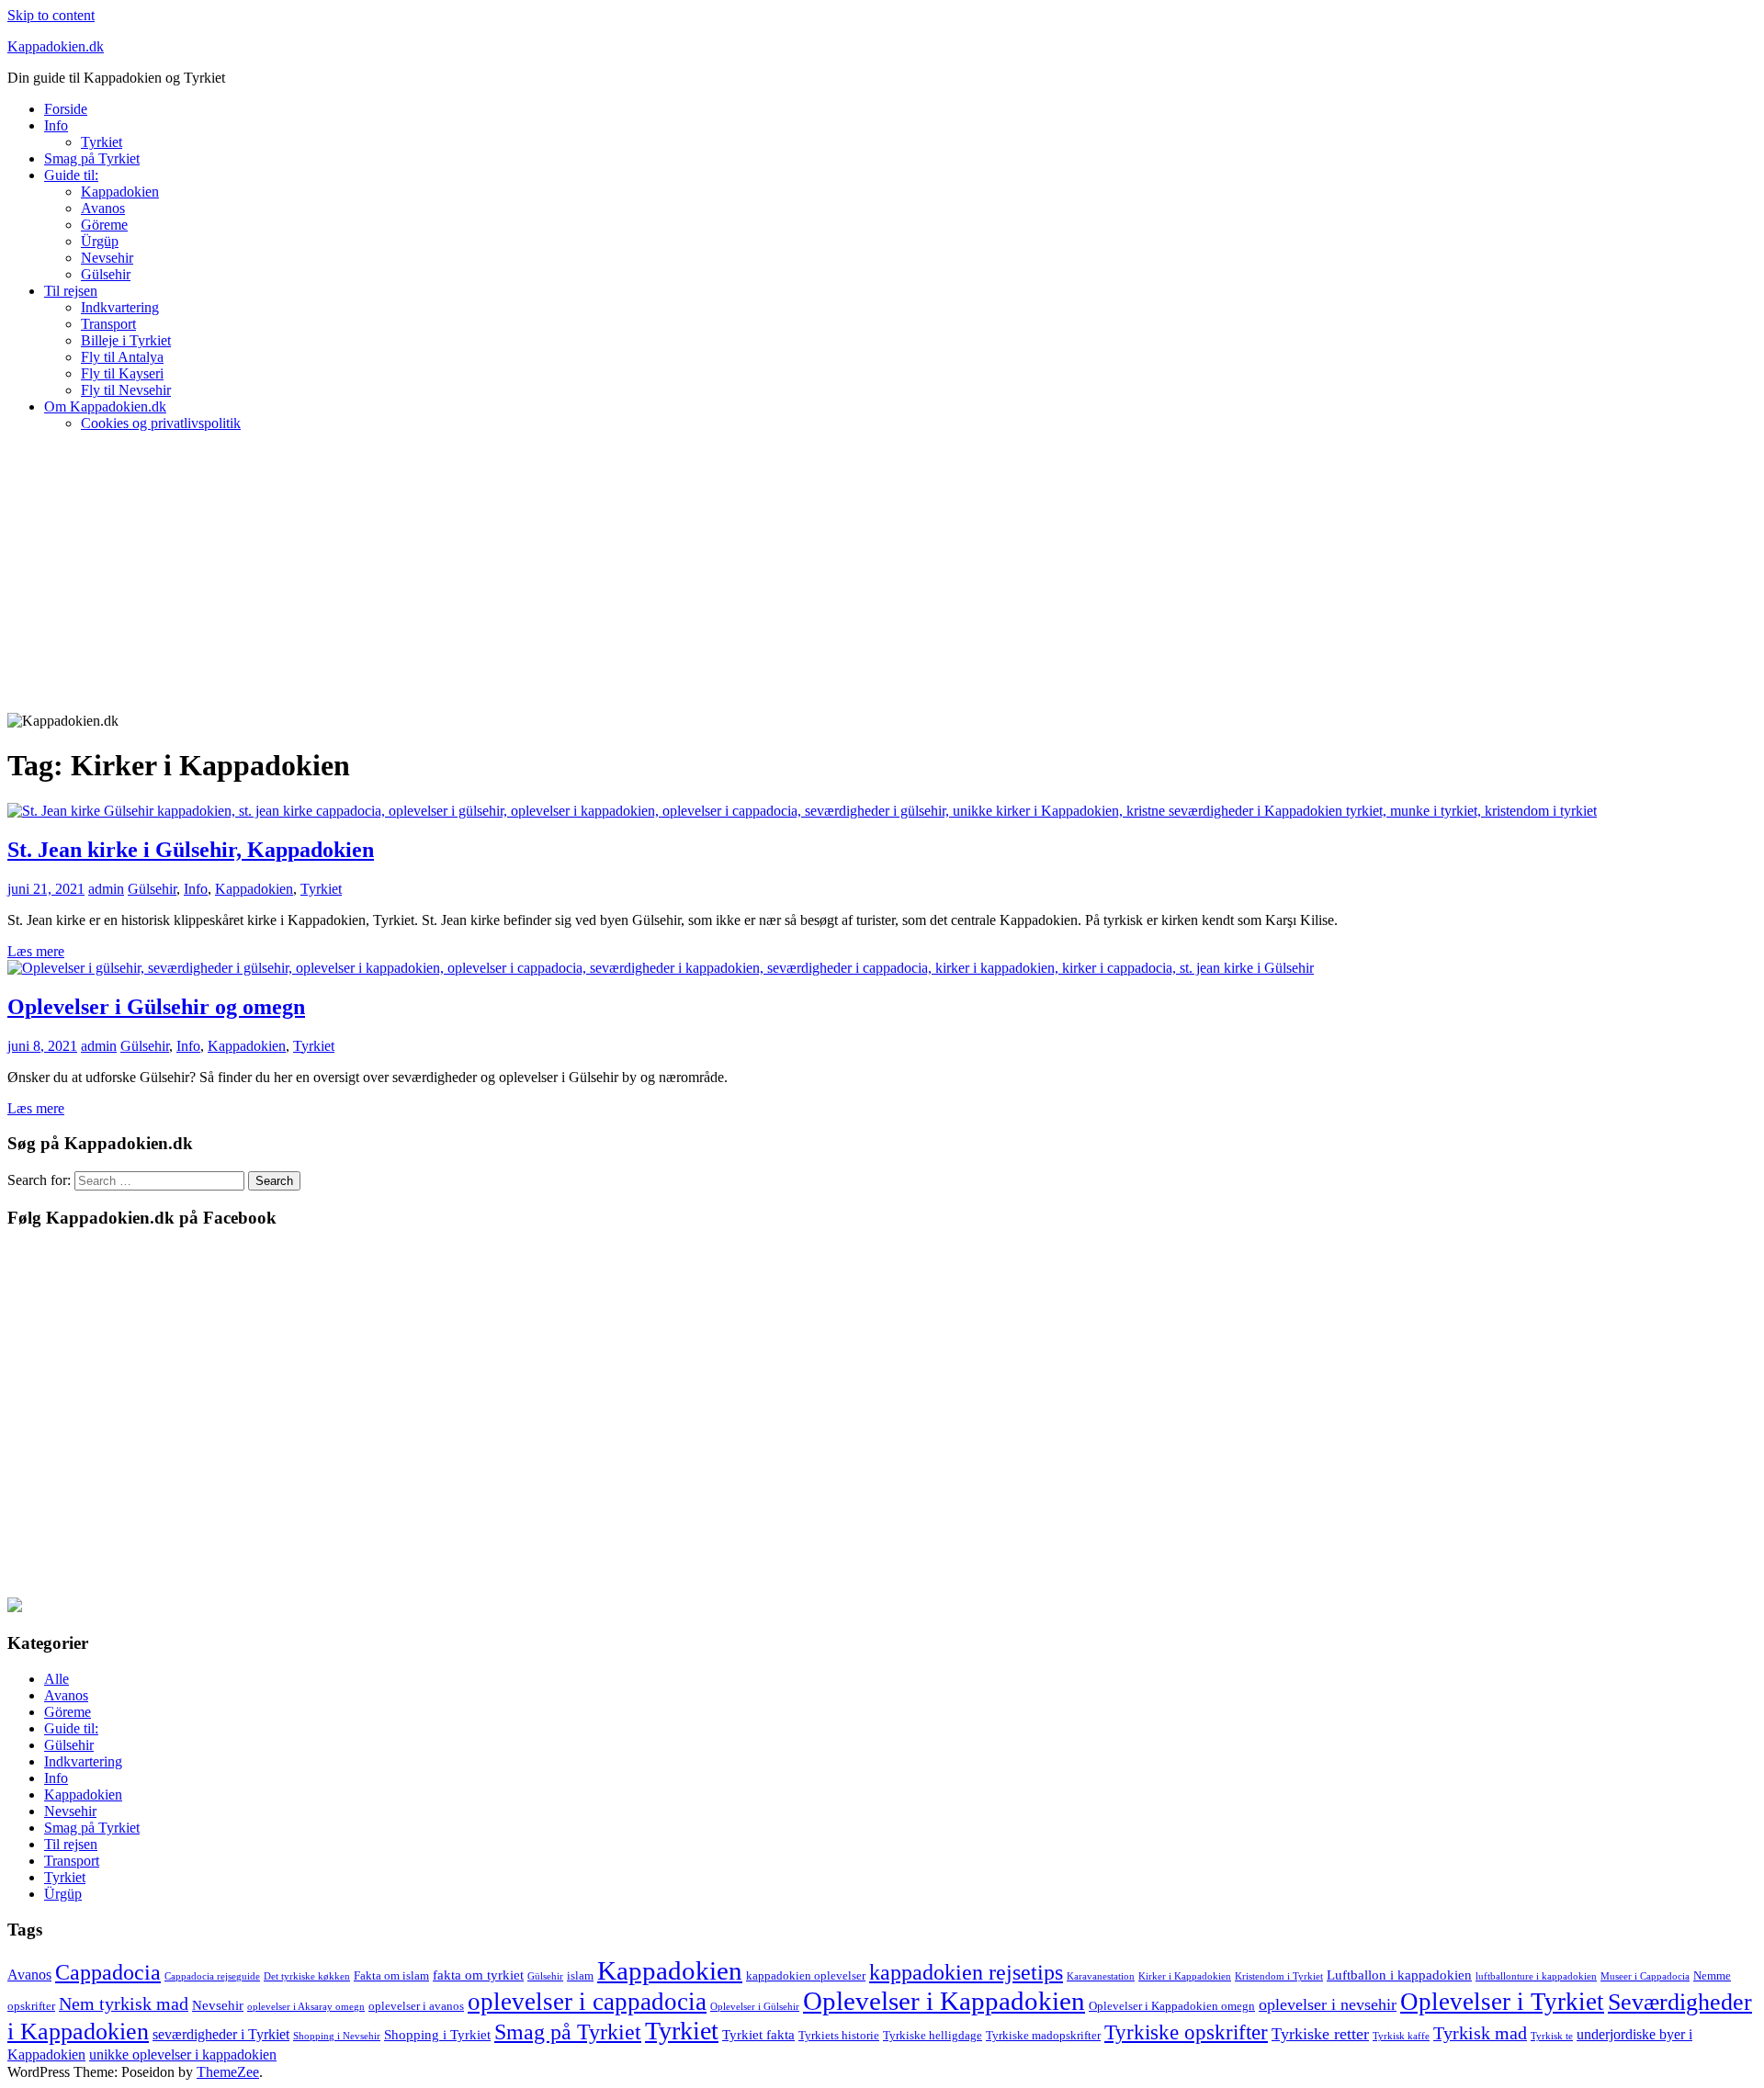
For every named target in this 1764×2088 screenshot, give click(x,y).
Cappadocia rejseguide (212, 1976)
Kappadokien (120, 192)
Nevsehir (107, 258)
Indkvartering (120, 307)
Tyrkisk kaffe (1401, 2036)
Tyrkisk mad (1480, 2033)
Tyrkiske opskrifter (1186, 2032)
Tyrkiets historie (839, 2035)
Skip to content (51, 15)
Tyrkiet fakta (758, 2035)
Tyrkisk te (1552, 2036)
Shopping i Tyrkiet (437, 2035)
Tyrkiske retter (1320, 2034)
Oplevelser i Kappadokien (944, 2001)
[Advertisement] (882, 575)
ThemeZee (228, 2072)
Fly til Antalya (122, 357)
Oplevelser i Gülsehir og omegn (156, 1007)
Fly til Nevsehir (126, 390)
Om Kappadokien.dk (105, 406)
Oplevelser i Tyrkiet (1502, 2002)
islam (580, 1975)
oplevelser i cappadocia (587, 2002)
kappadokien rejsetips (966, 1972)
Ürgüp (100, 241)
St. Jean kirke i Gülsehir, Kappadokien (191, 850)
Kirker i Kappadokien (1185, 1976)
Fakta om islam (391, 1975)
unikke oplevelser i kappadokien (183, 2054)
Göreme (104, 225)
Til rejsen (71, 291)
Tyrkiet (102, 142)
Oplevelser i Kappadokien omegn (1172, 2006)
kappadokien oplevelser (806, 1975)
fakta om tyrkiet (478, 1975)
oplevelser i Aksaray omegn (306, 2007)
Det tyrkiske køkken (307, 1976)
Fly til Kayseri (122, 373)
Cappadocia (108, 1972)
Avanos (103, 208)
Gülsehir (106, 274)
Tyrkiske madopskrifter (1043, 2035)
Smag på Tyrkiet (92, 158)
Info (56, 125)
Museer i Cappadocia (1645, 1976)
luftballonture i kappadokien (1536, 1976)
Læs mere (36, 951)
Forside (66, 109)
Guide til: (71, 175)
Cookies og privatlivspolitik (161, 423)
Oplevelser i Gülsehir (755, 2007)
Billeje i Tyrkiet (126, 340)
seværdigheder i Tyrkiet (221, 2034)
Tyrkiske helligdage (933, 2035)
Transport (108, 324)
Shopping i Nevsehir (337, 2036)
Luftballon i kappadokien (1399, 1975)
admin (106, 889)
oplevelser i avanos (416, 2006)
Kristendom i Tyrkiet (1279, 1976)
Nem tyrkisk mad (124, 2003)
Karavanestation (1101, 1976)
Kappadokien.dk (56, 46)
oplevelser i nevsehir (1328, 2004)
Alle (57, 1679)
